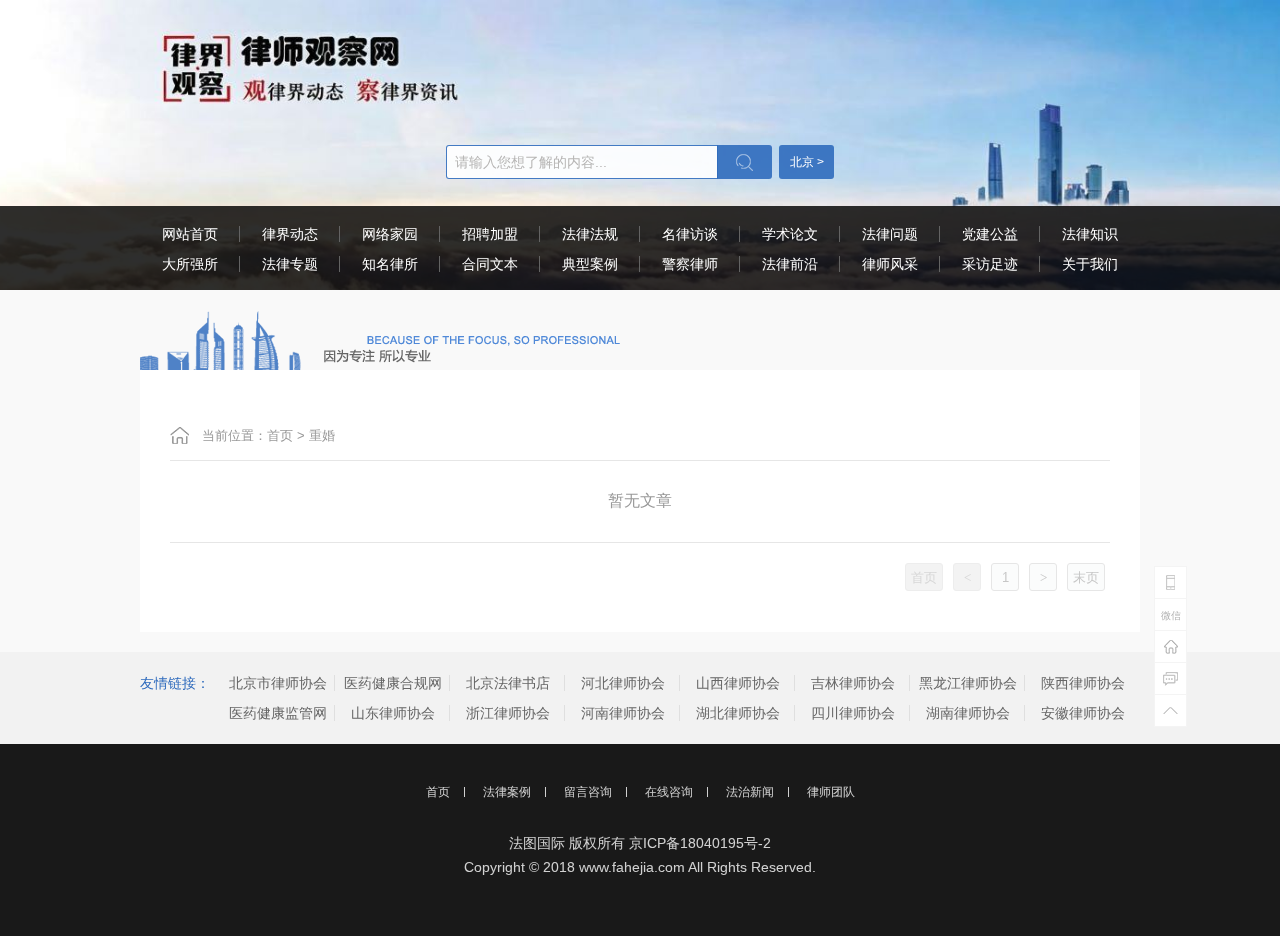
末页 (1086, 577)
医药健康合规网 (393, 683)
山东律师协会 (393, 713)
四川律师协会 (853, 713)
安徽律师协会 (1083, 713)
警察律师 (690, 264)
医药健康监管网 (278, 713)
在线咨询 (669, 792)
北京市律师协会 (278, 683)
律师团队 (831, 792)
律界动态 (290, 234)
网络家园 (390, 234)
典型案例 (590, 264)
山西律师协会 (738, 683)
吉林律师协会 (853, 683)
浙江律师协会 (508, 713)
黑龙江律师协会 (968, 683)
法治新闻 (750, 792)
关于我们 (1090, 264)
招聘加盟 (490, 234)
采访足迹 (990, 264)
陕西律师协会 (1083, 683)
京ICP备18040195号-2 (700, 843)
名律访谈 (690, 234)
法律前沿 (790, 264)
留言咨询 (588, 792)
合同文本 (490, 264)
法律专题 (290, 264)
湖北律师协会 (738, 713)
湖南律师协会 (968, 713)
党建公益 (990, 234)
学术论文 (790, 234)
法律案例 (507, 792)
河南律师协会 (623, 713)
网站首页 (190, 234)
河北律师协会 (623, 683)
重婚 (322, 435)
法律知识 (1090, 234)
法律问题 (890, 234)
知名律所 (390, 264)
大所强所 (190, 264)
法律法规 (590, 234)
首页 (280, 435)
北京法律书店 (508, 683)
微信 (1171, 615)
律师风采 (890, 264)
